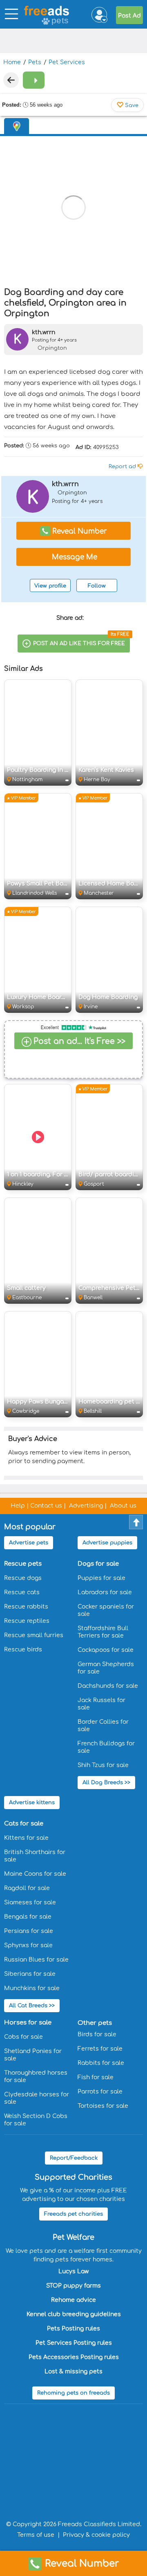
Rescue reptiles (27, 1621)
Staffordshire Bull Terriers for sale (103, 1632)
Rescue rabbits (26, 1607)
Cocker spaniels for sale (106, 1610)
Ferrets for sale (100, 2049)
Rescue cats (22, 1592)
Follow (97, 586)
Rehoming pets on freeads (73, 2393)
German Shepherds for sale (106, 1668)
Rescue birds (23, 1650)
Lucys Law (73, 2271)
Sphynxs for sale (28, 1945)
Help (18, 1506)
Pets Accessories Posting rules (74, 2357)
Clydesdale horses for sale (37, 2098)
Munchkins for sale (32, 1988)
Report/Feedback (74, 2158)
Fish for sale (96, 2077)
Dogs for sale (98, 1564)
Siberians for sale (30, 1974)
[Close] (11, 80)
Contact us (46, 1506)
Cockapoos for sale (106, 1650)
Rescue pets (23, 1564)
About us (123, 1506)
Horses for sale (28, 2023)
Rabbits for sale (101, 2063)
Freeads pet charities (73, 2214)
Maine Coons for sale (35, 1874)
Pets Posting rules (73, 2329)
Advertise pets (29, 1543)
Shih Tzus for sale (103, 1765)
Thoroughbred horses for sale (36, 2077)
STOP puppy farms (73, 2286)
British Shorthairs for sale (35, 1856)
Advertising (86, 1506)
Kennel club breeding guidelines (74, 2314)
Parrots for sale (100, 2092)
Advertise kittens (32, 1803)
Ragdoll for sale (27, 1888)
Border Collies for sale (103, 1726)
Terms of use (36, 2535)
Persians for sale (29, 1931)
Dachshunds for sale (108, 1686)
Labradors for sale (105, 1592)
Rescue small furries (34, 1635)
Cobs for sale (23, 2037)
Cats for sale (24, 1824)
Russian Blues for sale (36, 1960)
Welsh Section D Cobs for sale (36, 2120)
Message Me (73, 557)
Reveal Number (82, 2564)
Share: (71, 618)
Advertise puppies (107, 1543)
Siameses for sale (30, 1902)
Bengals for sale (28, 1917)
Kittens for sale (26, 1838)
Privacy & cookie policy (96, 2535)
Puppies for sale (101, 1578)
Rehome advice (73, 2300)
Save (131, 105)
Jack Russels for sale (101, 1704)
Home (12, 62)
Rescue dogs (23, 1578)
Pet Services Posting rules (74, 2343)
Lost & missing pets (73, 2372)
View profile (50, 586)
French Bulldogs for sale (106, 1747)
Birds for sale (97, 2034)
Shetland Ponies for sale (33, 2055)
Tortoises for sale (103, 2106)
